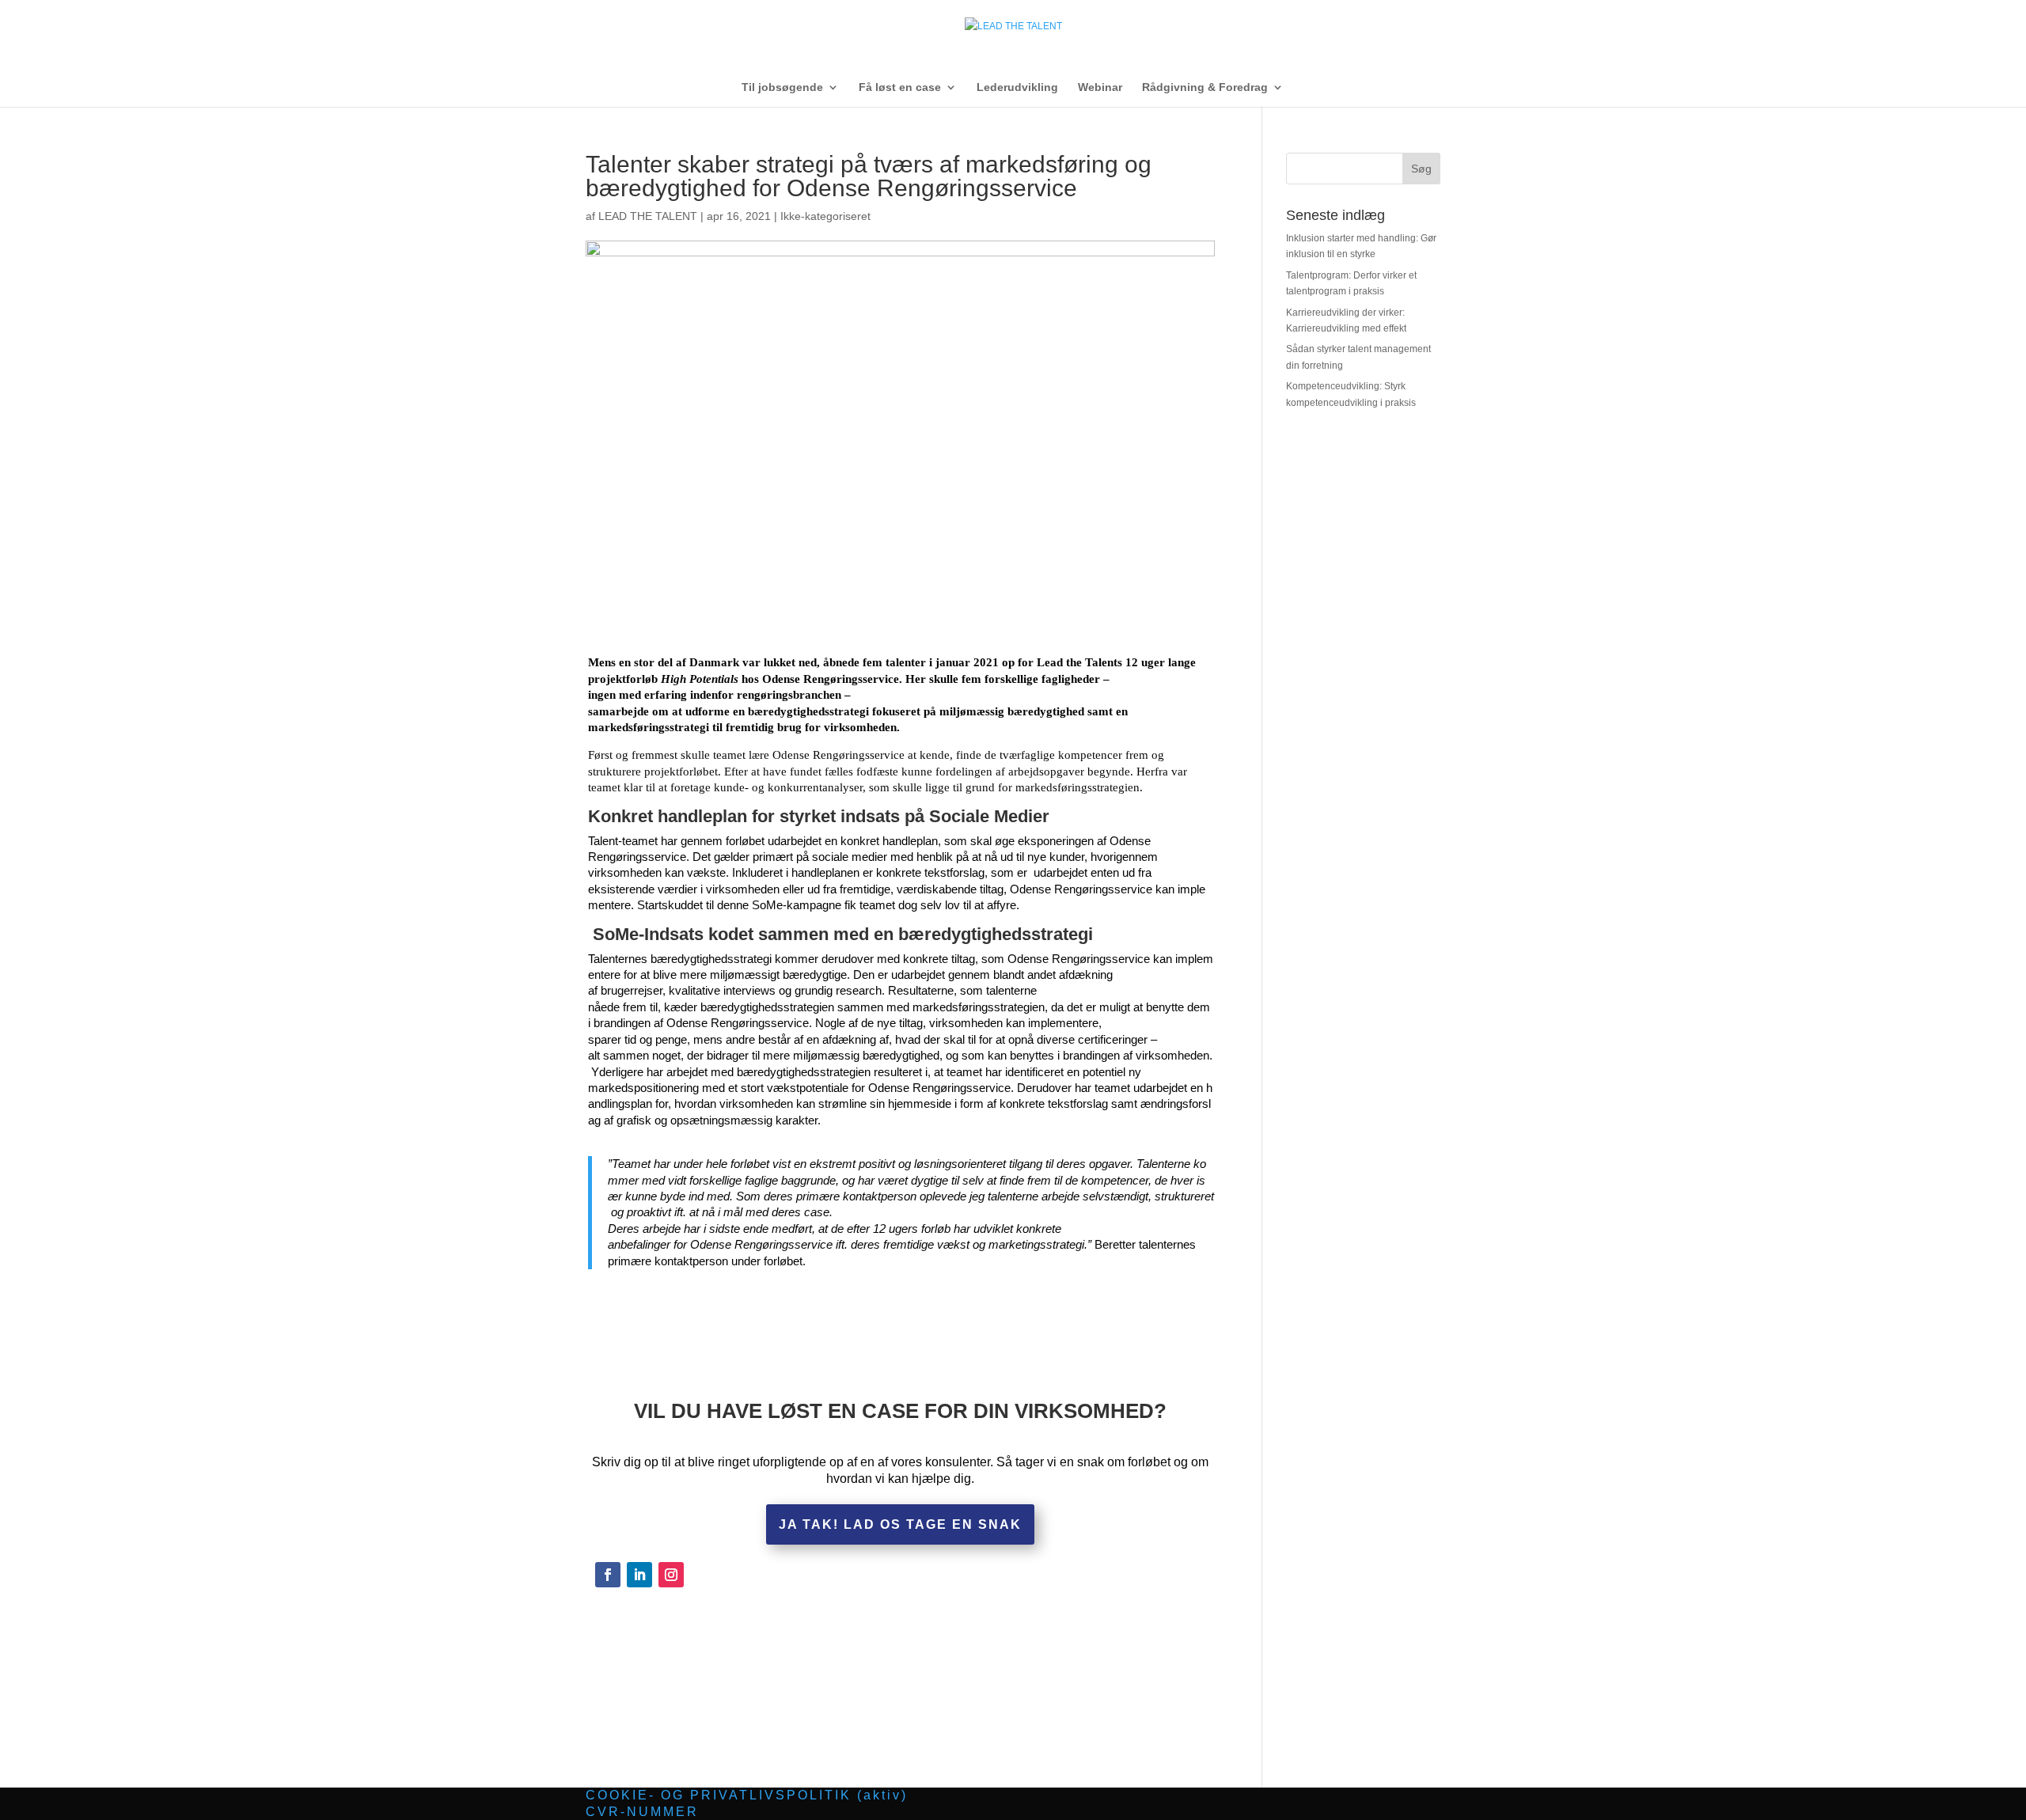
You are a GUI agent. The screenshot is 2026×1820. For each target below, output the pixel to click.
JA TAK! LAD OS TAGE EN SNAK (900, 1524)
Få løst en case (900, 87)
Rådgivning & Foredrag (1205, 87)
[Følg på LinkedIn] (639, 1575)
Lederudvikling (1017, 87)
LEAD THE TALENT (648, 216)
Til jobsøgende (782, 87)
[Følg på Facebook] (608, 1575)
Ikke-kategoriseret (825, 216)
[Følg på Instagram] (671, 1575)
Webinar (1100, 87)
